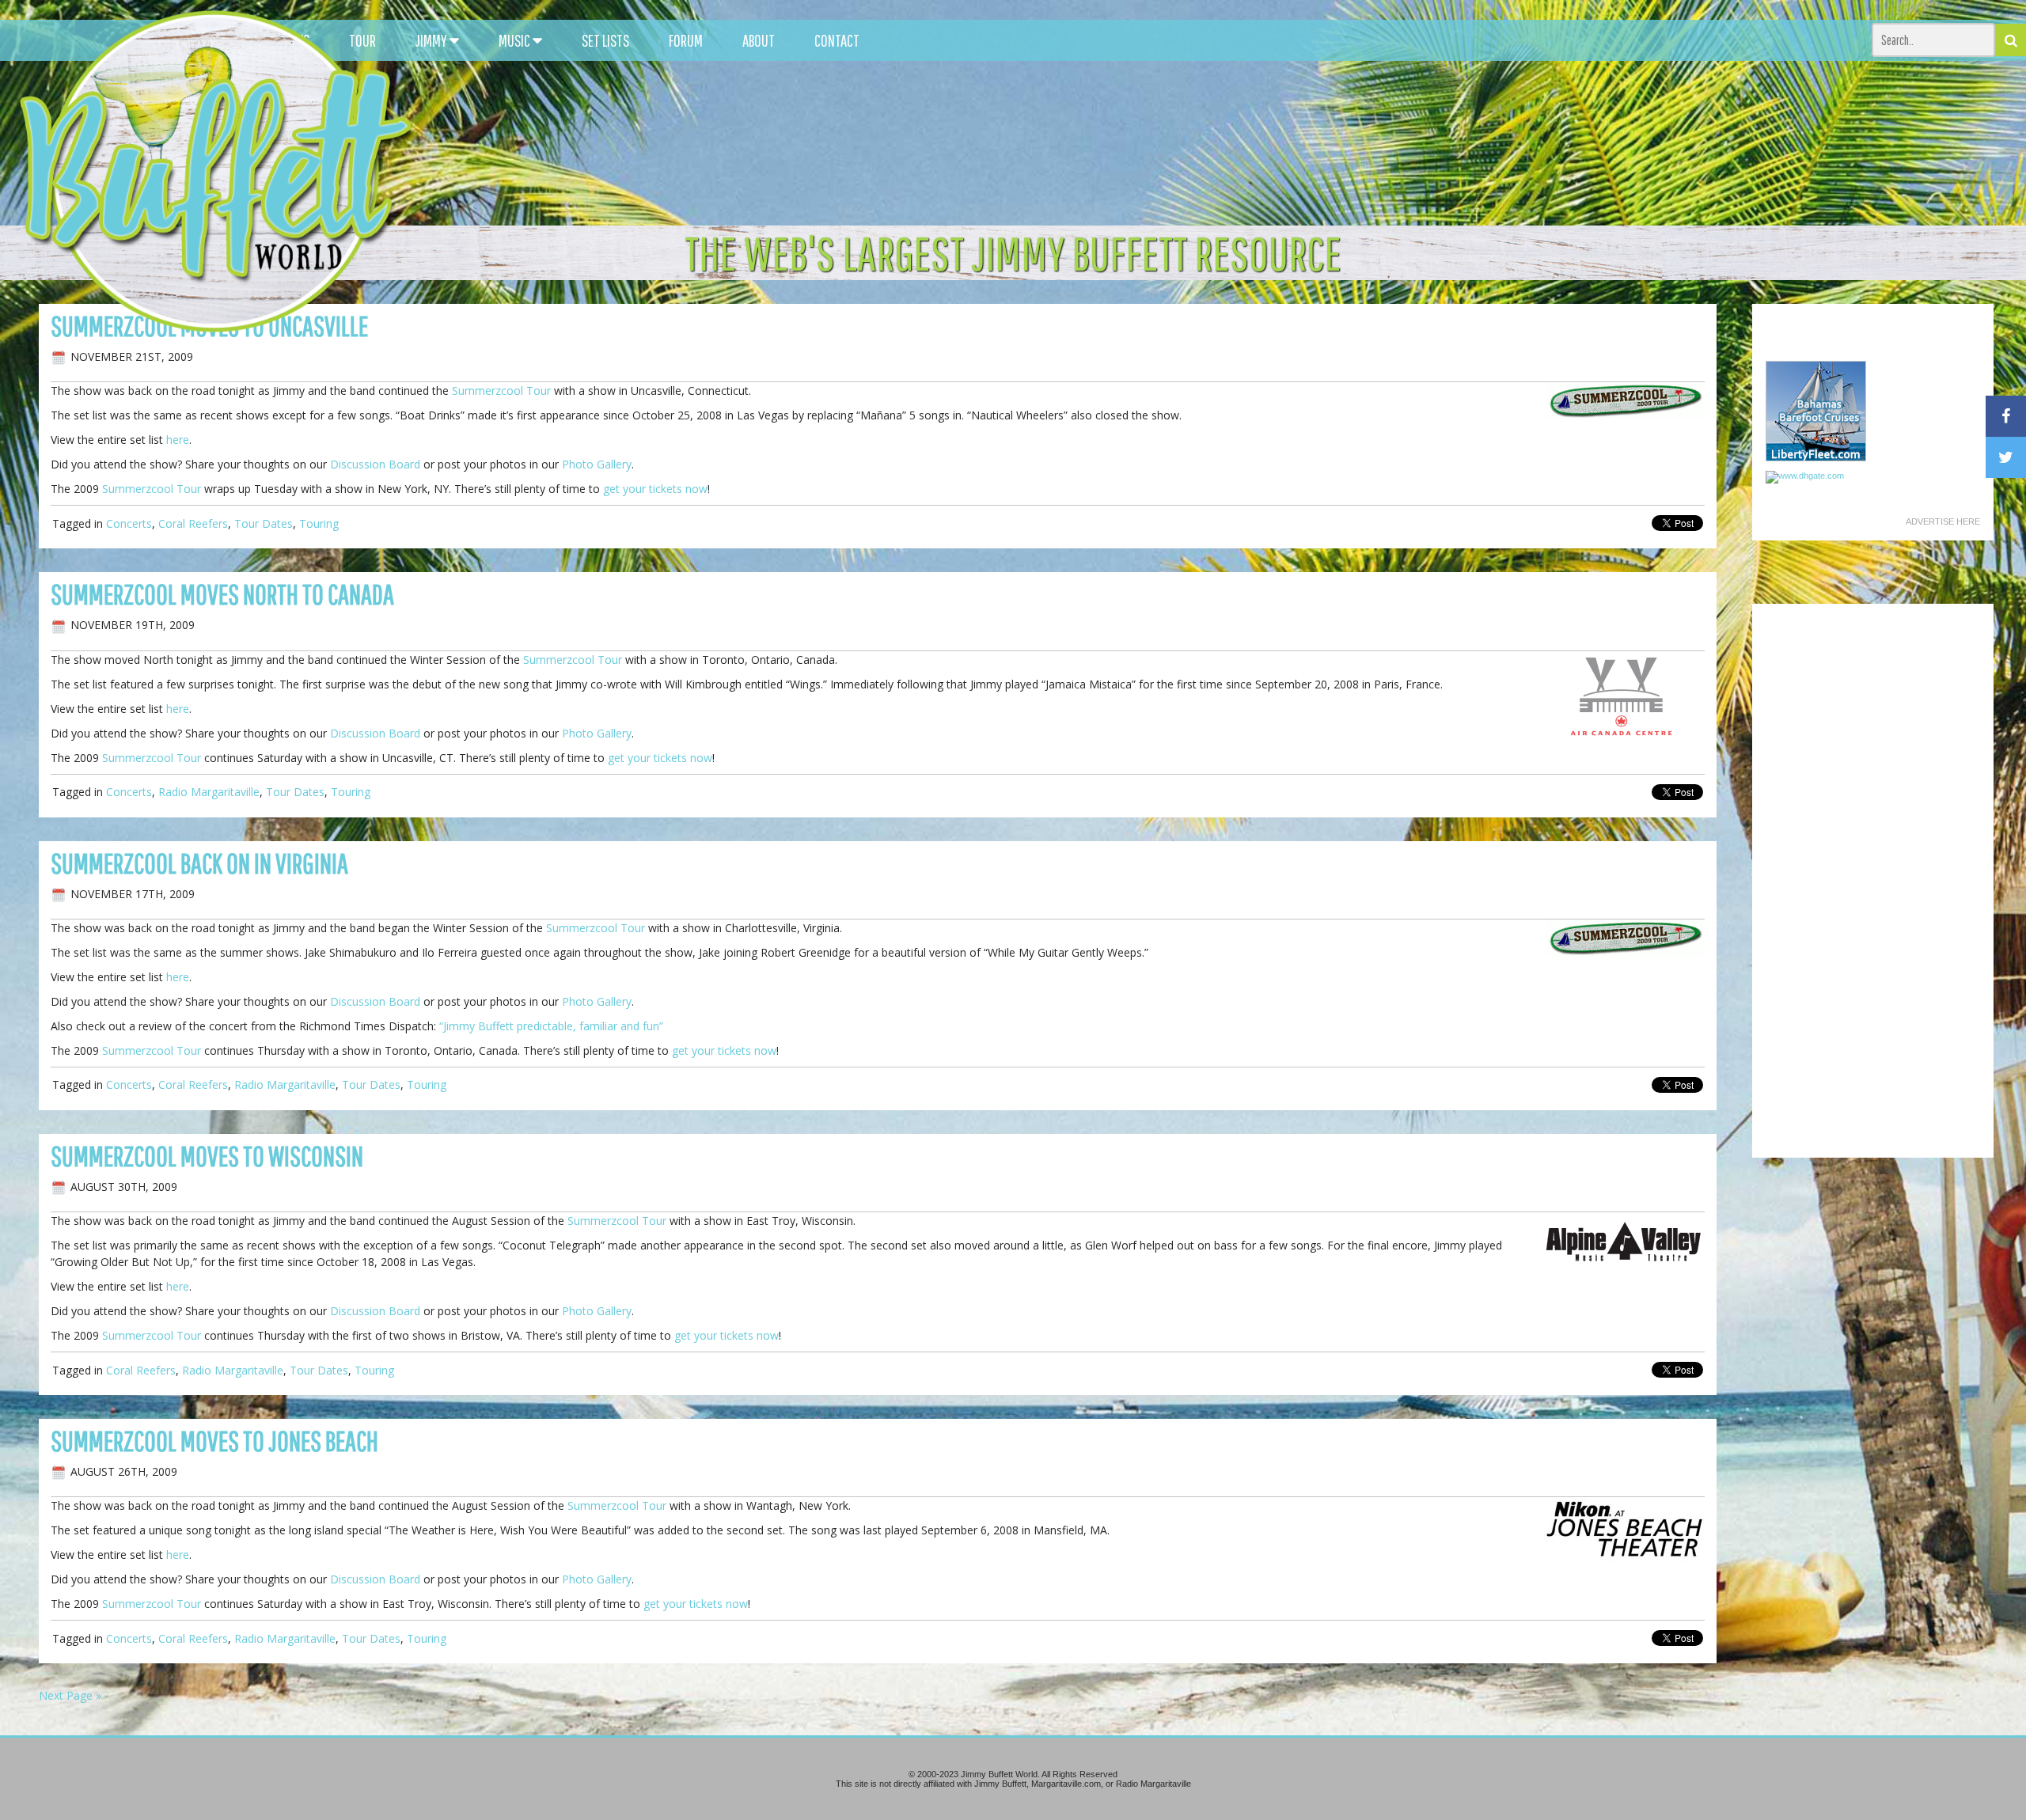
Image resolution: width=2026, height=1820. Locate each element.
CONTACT (837, 40)
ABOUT (759, 40)
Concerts (129, 523)
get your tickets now (655, 489)
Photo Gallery (597, 464)
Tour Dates (264, 523)
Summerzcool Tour (501, 391)
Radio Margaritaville (209, 792)
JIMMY (433, 40)
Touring (319, 523)
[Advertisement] (1277, 142)
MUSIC (516, 40)
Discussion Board (375, 464)
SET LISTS (605, 40)
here (178, 440)
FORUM (686, 40)
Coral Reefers (193, 523)
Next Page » (70, 1695)
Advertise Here (1943, 521)
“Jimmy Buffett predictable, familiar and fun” (551, 1026)
